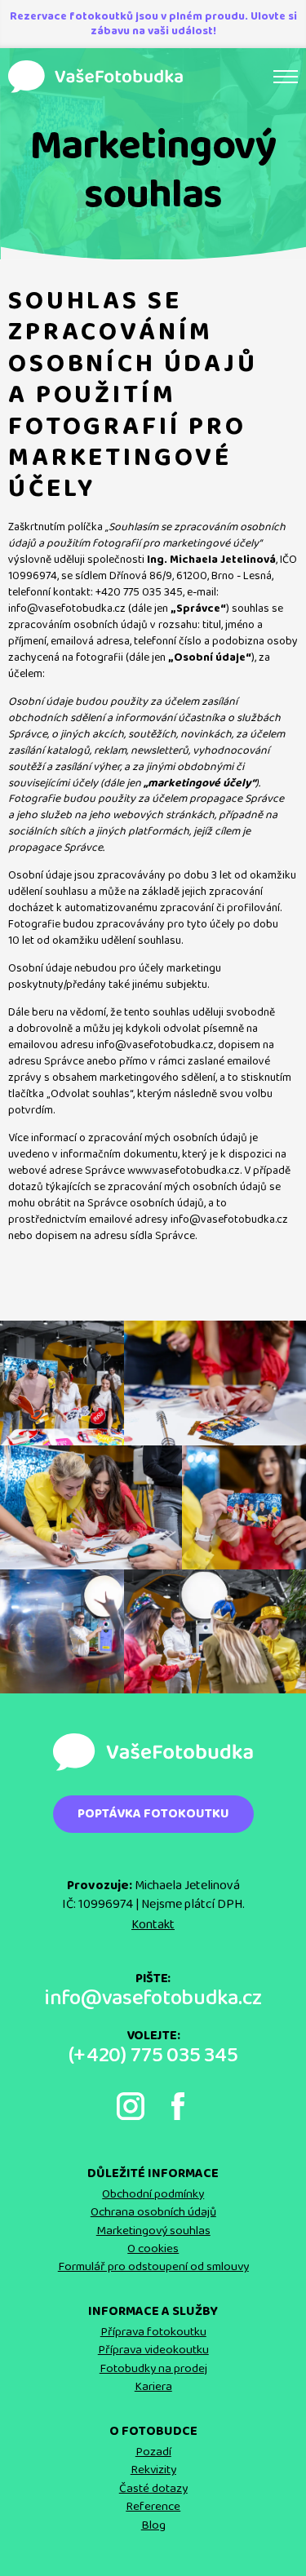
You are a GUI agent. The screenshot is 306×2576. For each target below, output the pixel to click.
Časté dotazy (153, 2489)
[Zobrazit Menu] (286, 77)
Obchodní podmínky (153, 2194)
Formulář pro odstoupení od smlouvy (153, 2267)
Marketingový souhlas (153, 2231)
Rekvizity (153, 2470)
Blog (153, 2525)
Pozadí (153, 2452)
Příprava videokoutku (153, 2350)
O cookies (153, 2249)
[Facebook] (178, 2106)
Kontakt (153, 1925)
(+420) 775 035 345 (153, 2056)
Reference (153, 2507)
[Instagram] (131, 2106)
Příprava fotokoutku (153, 2332)
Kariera (153, 2387)
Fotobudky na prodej (153, 2369)
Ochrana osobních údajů (153, 2212)
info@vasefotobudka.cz (153, 1999)
